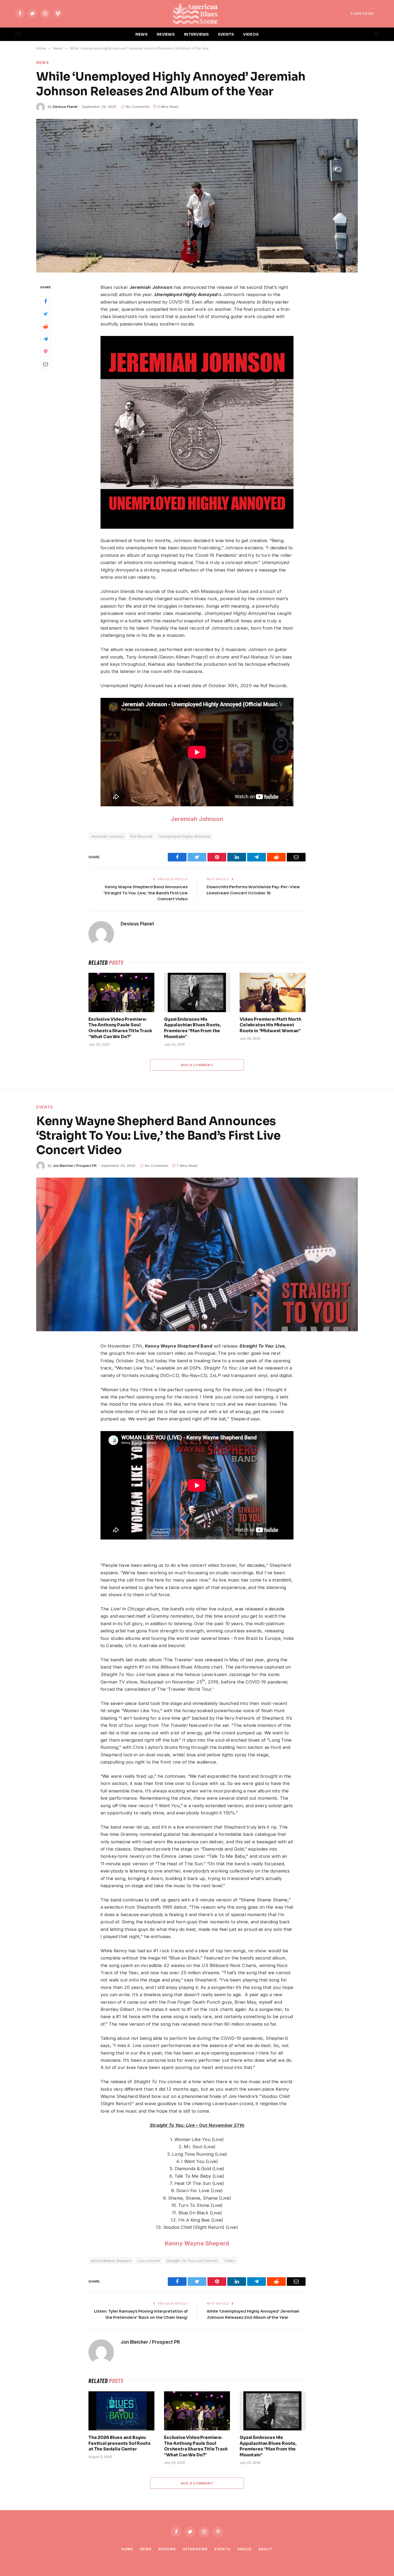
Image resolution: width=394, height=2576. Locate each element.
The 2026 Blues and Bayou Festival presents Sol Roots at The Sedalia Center (120, 2443)
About (265, 2549)
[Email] (46, 364)
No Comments (138, 107)
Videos (244, 2549)
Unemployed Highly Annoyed (185, 836)
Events (45, 1107)
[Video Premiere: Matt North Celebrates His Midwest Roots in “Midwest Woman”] (273, 992)
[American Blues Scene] (197, 13)
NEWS (142, 34)
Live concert (149, 2261)
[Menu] (18, 34)
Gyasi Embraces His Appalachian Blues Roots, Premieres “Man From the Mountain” (192, 1028)
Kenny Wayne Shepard (111, 2261)
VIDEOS (251, 34)
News (43, 63)
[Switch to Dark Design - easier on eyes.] (368, 34)
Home (127, 2549)
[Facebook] (46, 301)
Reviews (167, 2549)
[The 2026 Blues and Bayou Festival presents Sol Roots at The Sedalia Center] (121, 2411)
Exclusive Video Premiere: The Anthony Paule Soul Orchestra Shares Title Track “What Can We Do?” (120, 1028)
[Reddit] (46, 326)
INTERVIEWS (196, 34)
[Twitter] (46, 314)
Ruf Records (141, 836)
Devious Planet (65, 107)
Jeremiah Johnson (197, 819)
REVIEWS (166, 34)
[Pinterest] (46, 351)
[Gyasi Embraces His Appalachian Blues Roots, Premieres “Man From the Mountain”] (197, 992)
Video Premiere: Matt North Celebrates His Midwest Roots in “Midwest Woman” (270, 1025)
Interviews (195, 2549)
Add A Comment (197, 1065)
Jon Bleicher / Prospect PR (75, 1166)
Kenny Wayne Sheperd (197, 2243)
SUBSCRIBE (362, 13)
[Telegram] (46, 339)
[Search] (376, 34)
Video (230, 2261)
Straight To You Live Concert (192, 2261)
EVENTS (226, 34)
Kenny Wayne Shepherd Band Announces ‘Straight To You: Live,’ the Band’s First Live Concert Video (146, 893)
